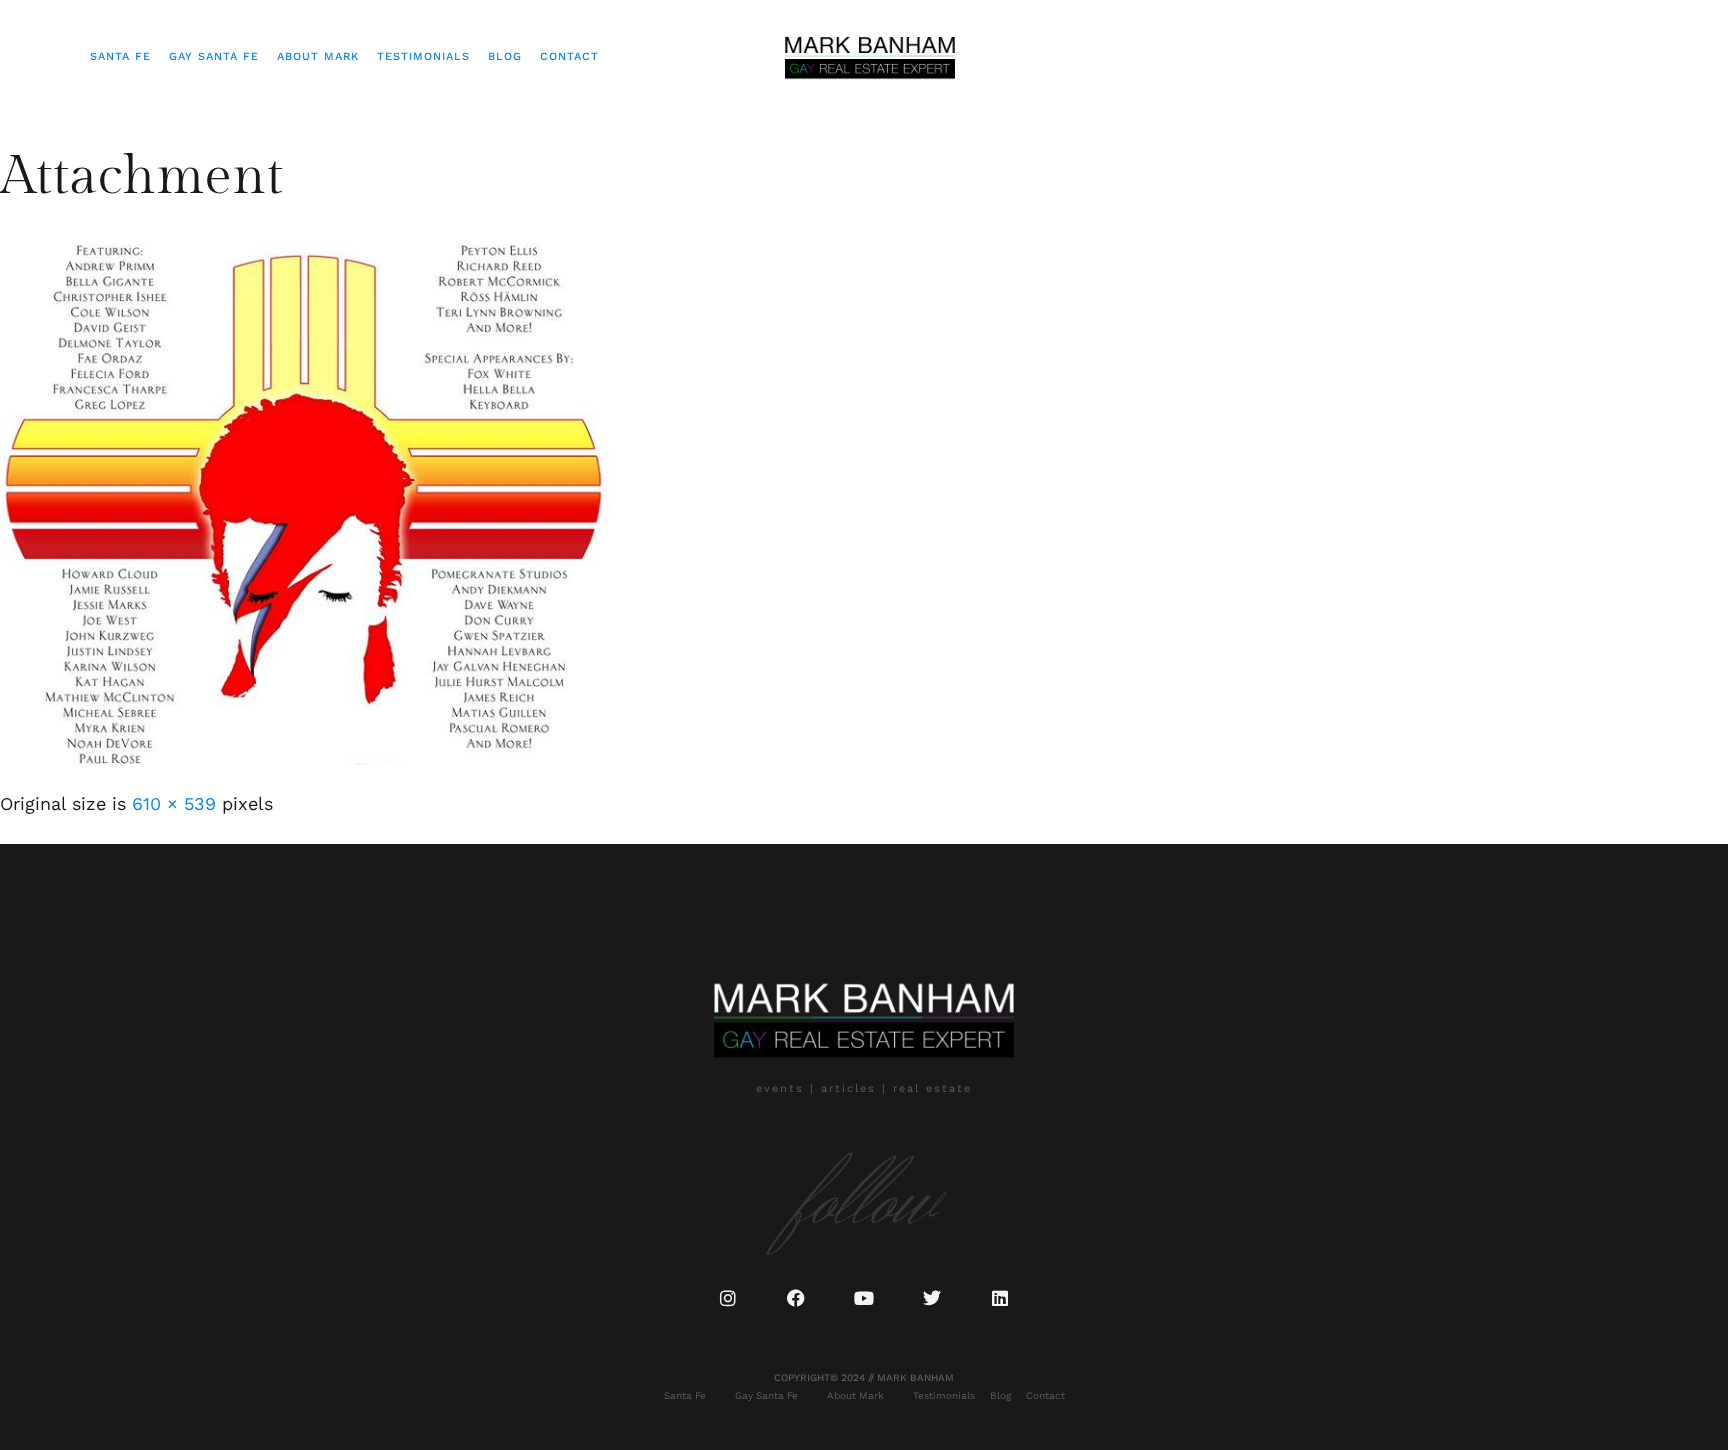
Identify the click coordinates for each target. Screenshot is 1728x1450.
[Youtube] (864, 1298)
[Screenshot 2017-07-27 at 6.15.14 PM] (305, 758)
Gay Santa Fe (214, 56)
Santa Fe (120, 56)
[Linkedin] (1000, 1298)
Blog (505, 56)
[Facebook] (796, 1298)
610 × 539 (174, 803)
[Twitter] (932, 1298)
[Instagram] (728, 1298)
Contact (569, 56)
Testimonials (423, 56)
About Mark (318, 56)
